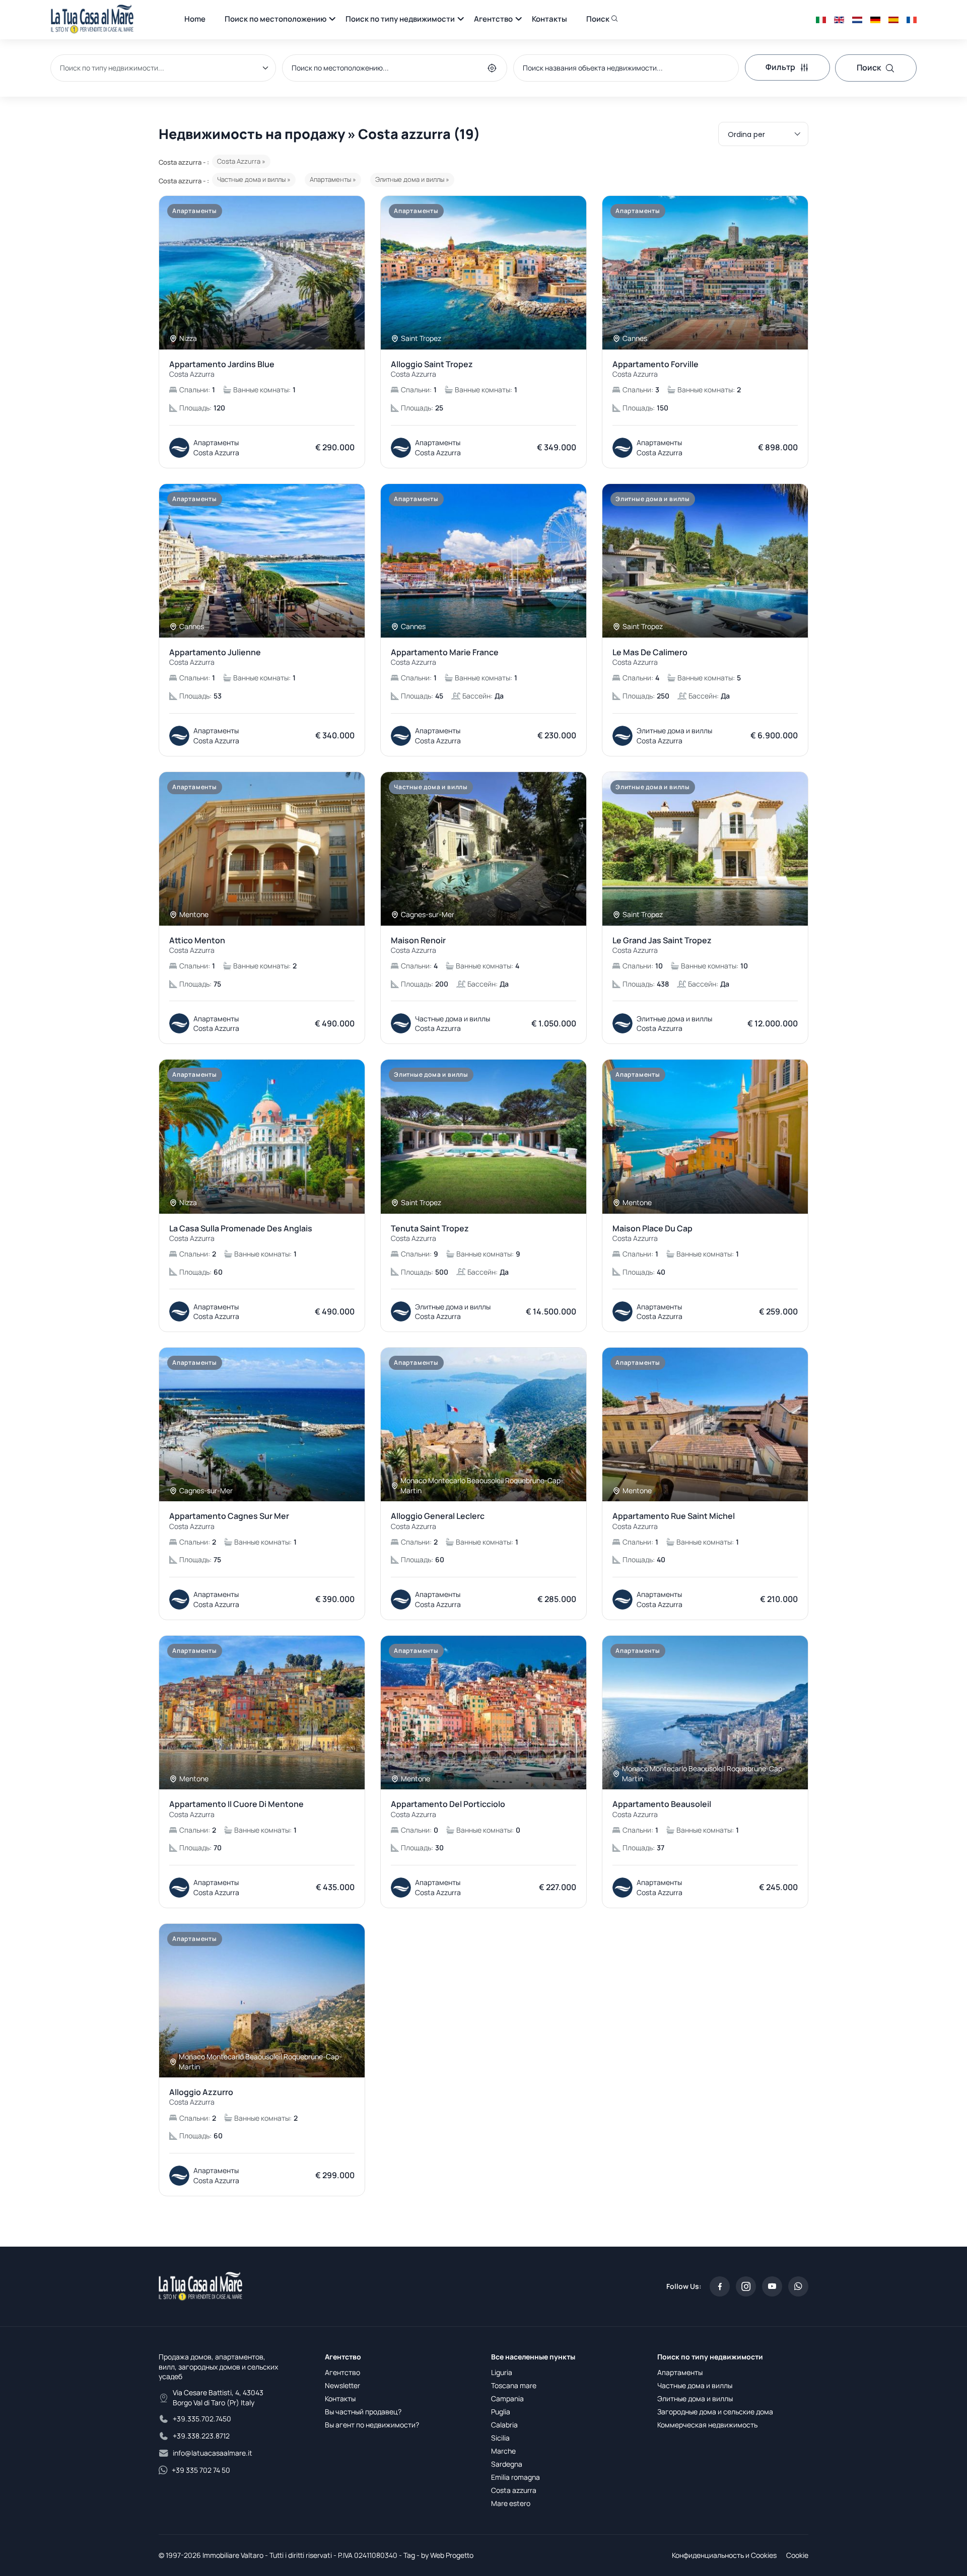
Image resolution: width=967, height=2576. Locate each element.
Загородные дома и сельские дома (715, 2412)
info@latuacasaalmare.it (213, 2453)
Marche (503, 2451)
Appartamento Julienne (215, 657)
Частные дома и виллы (695, 2385)
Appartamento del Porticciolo (448, 1809)
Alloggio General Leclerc (438, 1521)
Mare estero (511, 2503)
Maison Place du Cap (652, 1233)
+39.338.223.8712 (201, 2436)
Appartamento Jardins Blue (222, 369)
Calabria (504, 2425)
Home (195, 19)
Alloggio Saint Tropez (432, 369)
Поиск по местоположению (275, 19)
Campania (507, 2398)
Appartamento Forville (655, 369)
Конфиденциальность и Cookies (724, 2555)
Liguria (502, 2372)
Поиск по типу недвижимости (400, 19)
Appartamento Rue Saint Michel (674, 1521)
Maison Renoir (418, 945)
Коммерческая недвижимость (707, 2425)
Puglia (501, 2412)
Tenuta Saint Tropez (430, 1233)
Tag (409, 2555)
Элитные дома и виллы (695, 2398)
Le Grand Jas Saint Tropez (662, 945)
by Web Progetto (447, 2555)
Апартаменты (680, 2372)
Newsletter (342, 2385)
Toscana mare (514, 2385)
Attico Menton (197, 945)
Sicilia (500, 2438)
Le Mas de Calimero (650, 657)
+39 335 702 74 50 (201, 2470)
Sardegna (507, 2464)
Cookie (797, 2555)
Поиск (599, 19)
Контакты (549, 19)
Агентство (493, 19)
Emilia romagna (515, 2477)
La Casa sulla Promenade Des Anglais (241, 1233)
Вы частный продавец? (363, 2412)
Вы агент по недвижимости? (372, 2425)
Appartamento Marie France (445, 657)
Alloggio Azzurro (201, 2097)
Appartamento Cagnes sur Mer (229, 1521)
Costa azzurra (514, 2490)
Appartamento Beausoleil (662, 1809)
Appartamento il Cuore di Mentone (236, 1809)
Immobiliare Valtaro (233, 2555)
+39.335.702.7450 (202, 2419)
